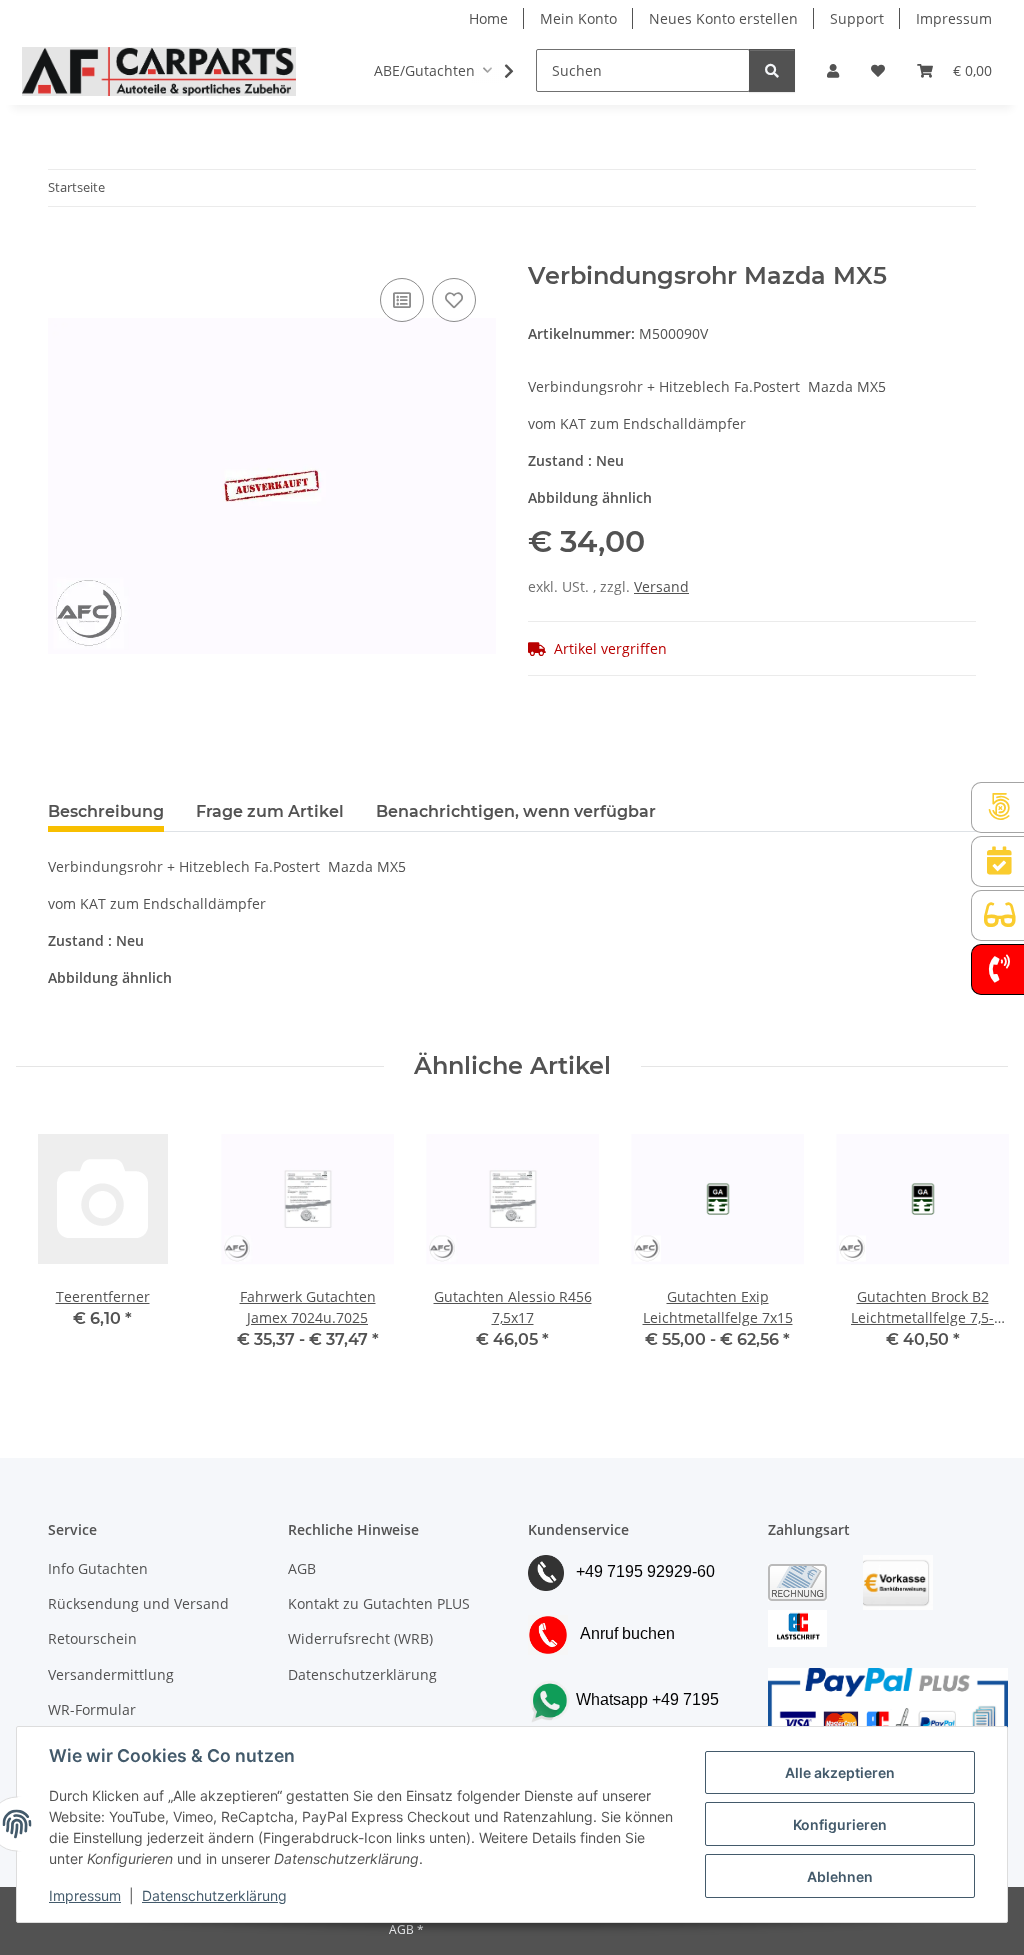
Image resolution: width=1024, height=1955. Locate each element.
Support (857, 18)
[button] (833, 70)
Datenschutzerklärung (214, 1895)
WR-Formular (92, 1709)
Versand (661, 586)
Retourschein (92, 1638)
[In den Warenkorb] (64, 251)
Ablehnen (840, 1876)
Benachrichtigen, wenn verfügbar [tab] (516, 811)
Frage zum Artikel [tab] (270, 811)
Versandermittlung (111, 1674)
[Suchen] (772, 70)
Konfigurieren (840, 1824)
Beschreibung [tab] (106, 811)
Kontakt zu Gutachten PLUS (379, 1603)
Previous (49, 1245)
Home (488, 18)
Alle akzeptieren (840, 1772)
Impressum (85, 1895)
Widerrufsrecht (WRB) (360, 1638)
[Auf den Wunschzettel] (454, 300)
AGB (302, 1568)
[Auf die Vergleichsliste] (402, 300)
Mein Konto (578, 18)
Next (975, 1245)
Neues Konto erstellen (723, 18)
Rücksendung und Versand (138, 1603)
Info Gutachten (98, 1568)
